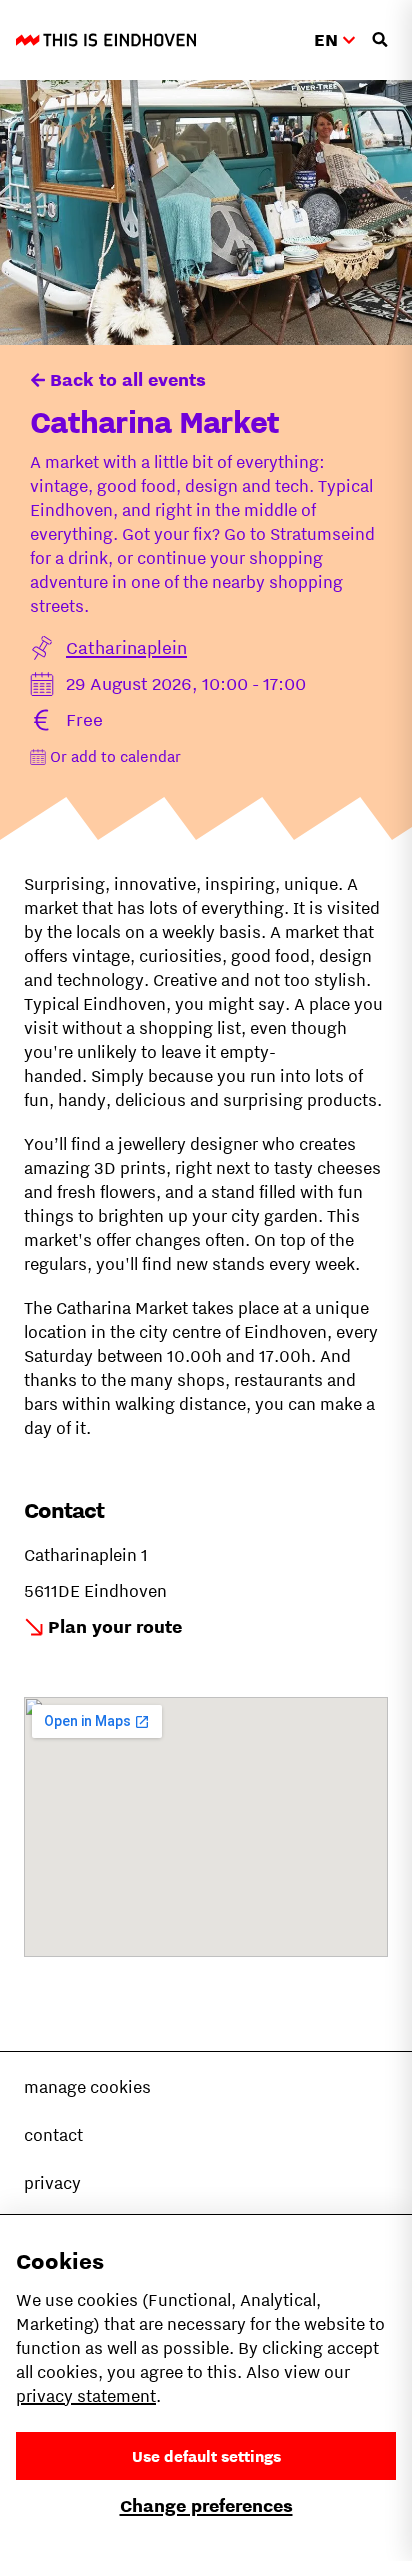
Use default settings (206, 2456)
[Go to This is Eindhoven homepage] (106, 40)
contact (53, 2135)
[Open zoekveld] (380, 40)
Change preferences (206, 2505)
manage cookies (87, 2087)
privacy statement (86, 2396)
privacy (52, 2183)
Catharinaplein (126, 647)
